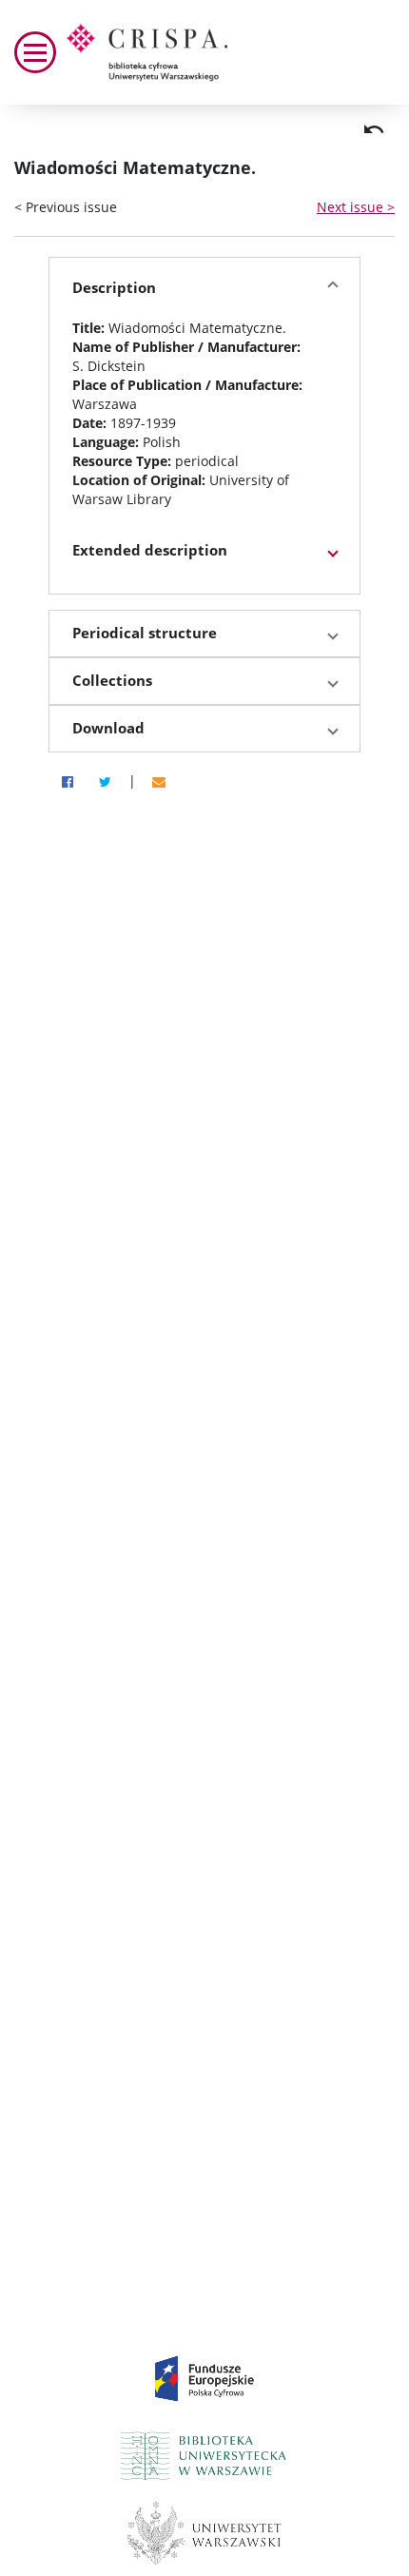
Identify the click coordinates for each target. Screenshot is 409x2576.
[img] (374, 129)
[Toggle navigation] (35, 52)
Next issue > (356, 207)
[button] (204, 288)
